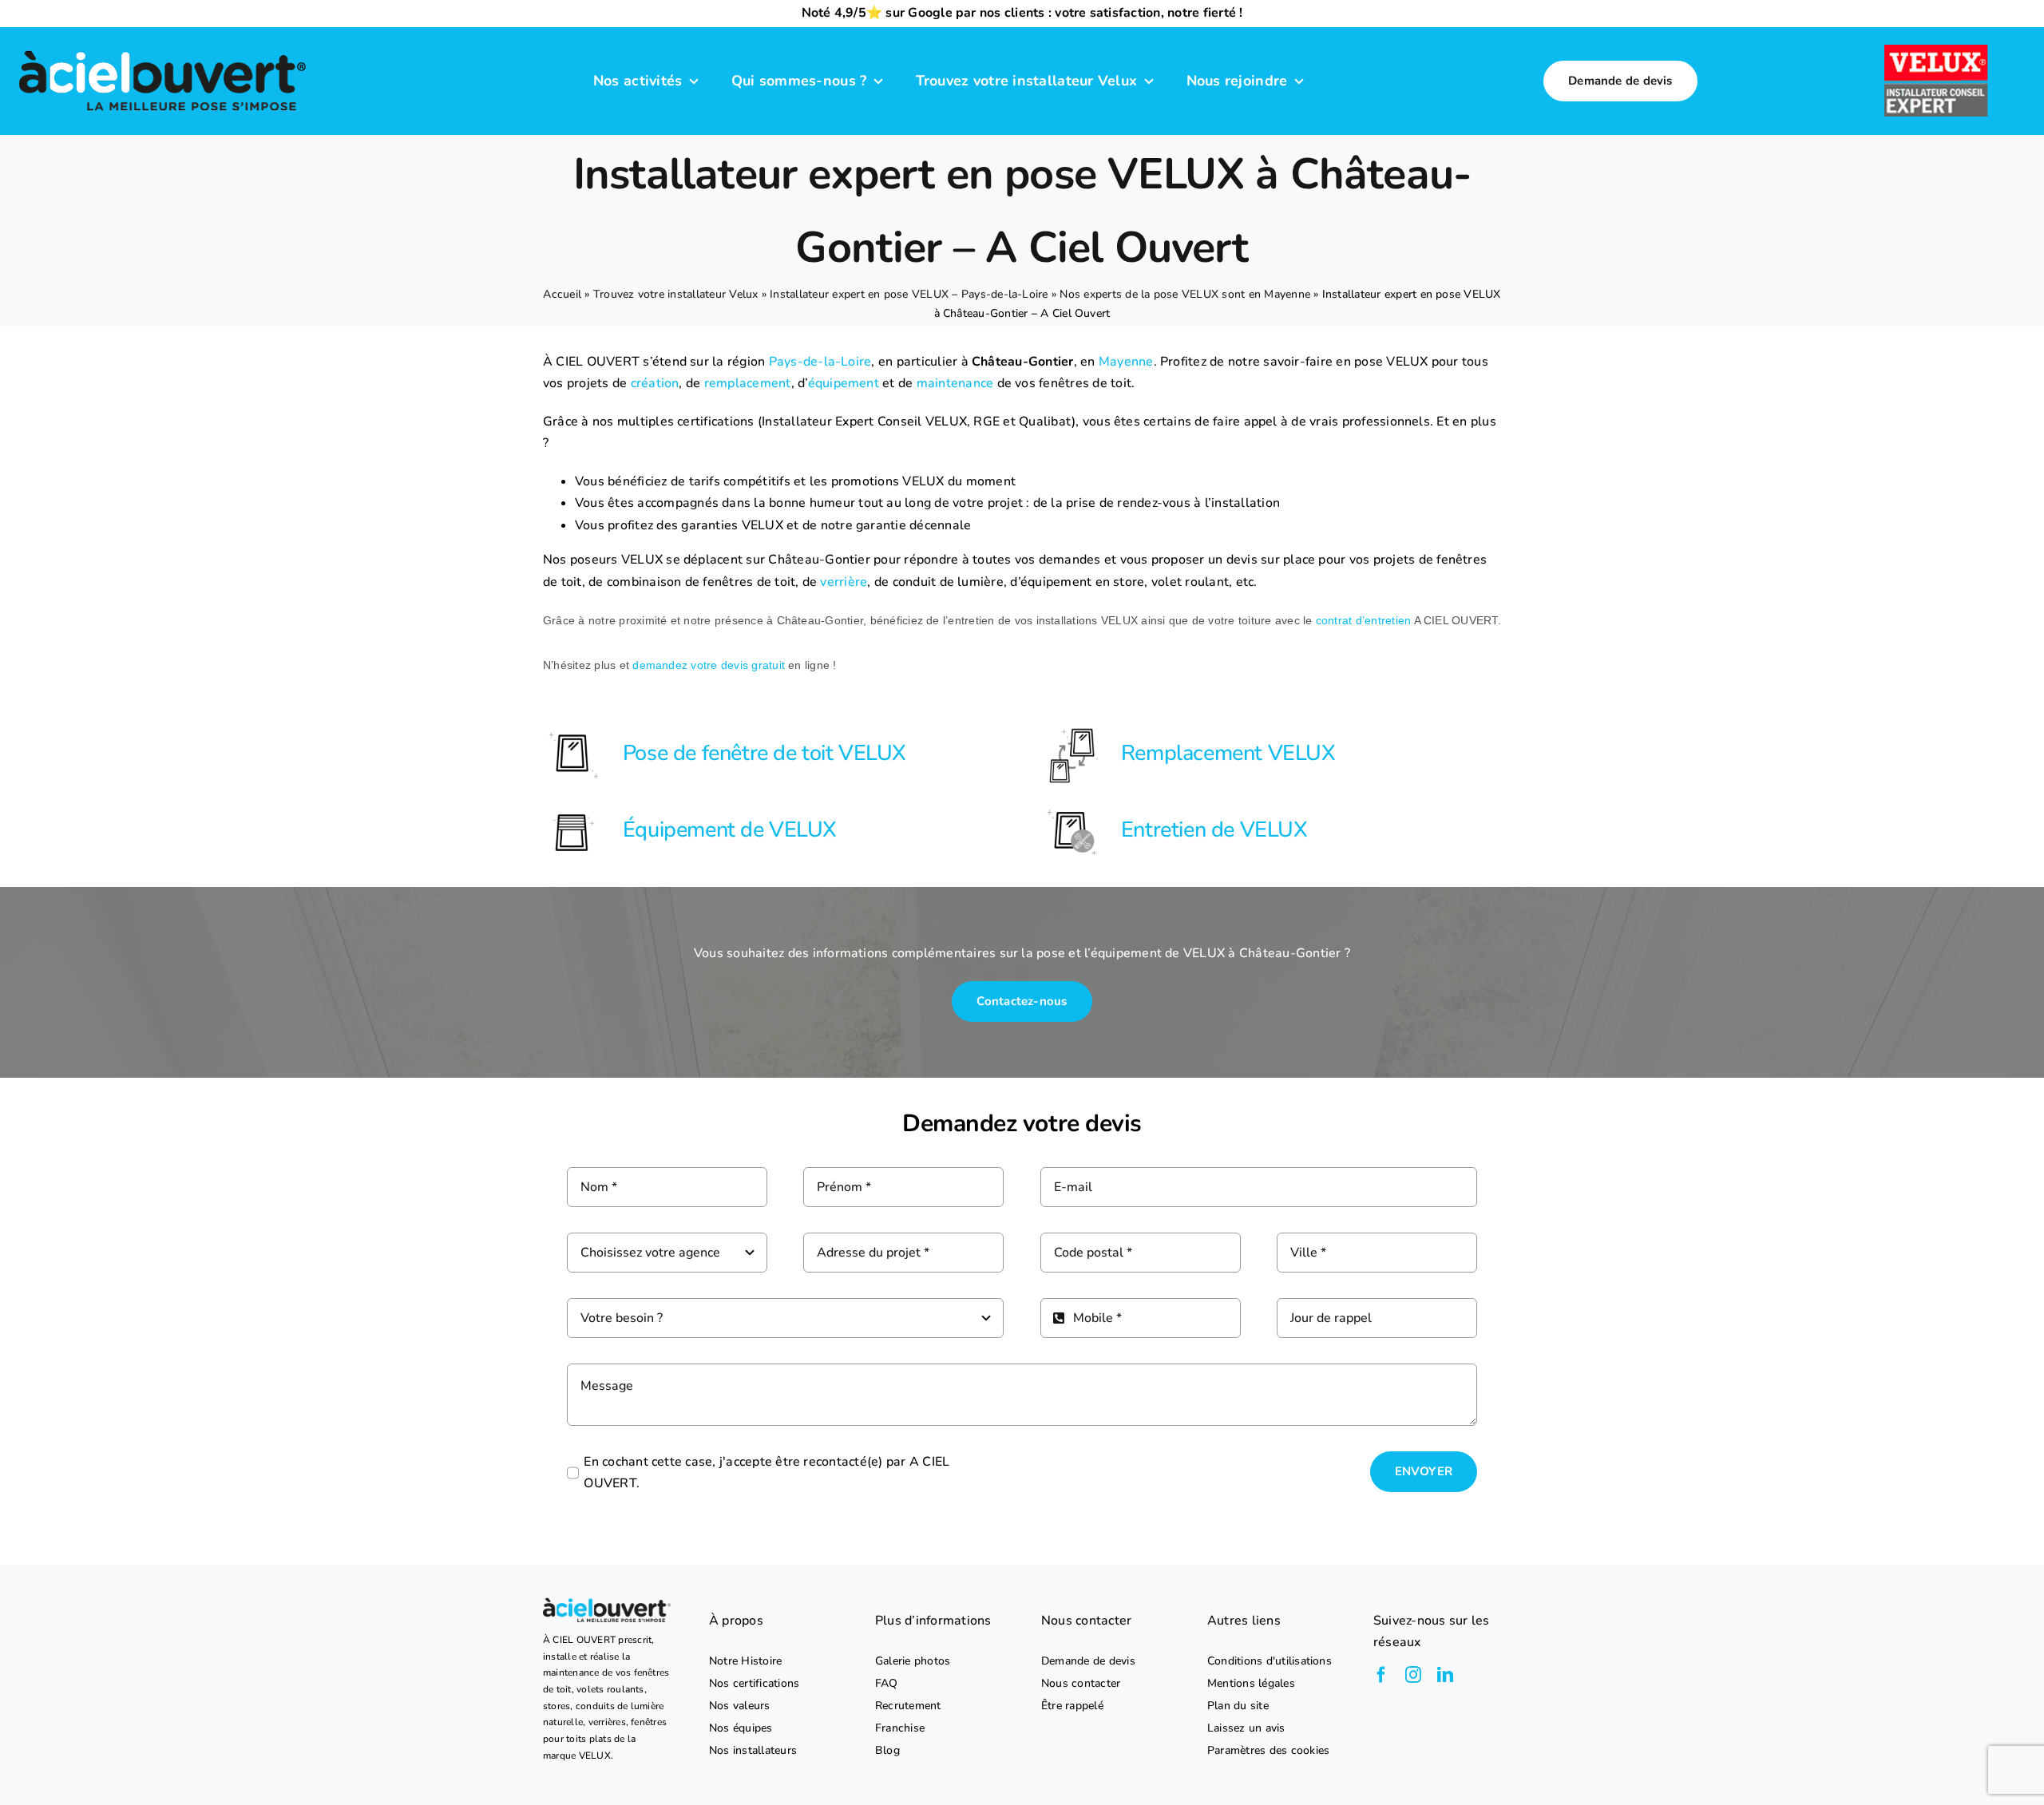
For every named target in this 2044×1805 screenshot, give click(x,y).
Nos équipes (741, 1728)
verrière (844, 582)
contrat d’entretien (1364, 620)
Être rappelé (1072, 1706)
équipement (844, 383)
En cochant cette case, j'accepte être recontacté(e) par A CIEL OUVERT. (766, 1473)
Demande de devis (1088, 1661)
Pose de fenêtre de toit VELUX (765, 753)
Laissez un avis (1246, 1728)
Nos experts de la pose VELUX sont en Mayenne (1185, 294)
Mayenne (1126, 362)
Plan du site (1238, 1706)
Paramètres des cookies (1268, 1751)
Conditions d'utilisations (1270, 1661)
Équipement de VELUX (730, 830)
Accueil (562, 294)
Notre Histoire (745, 1661)
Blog (887, 1751)
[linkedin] (1445, 1675)
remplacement (748, 383)
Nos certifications (754, 1684)
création (655, 383)
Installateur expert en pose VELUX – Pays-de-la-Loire (909, 294)
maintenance (955, 383)
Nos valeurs (740, 1706)
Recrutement (908, 1706)
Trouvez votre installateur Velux (676, 294)
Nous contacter (1081, 1684)
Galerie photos (913, 1661)
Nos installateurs (753, 1751)
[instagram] (1413, 1675)
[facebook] (1381, 1675)
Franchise (900, 1728)
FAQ (887, 1684)
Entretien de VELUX (1214, 830)
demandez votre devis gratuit (709, 665)
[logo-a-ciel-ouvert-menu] (162, 49)
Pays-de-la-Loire (820, 362)
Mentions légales (1251, 1684)
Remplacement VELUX (1228, 753)
